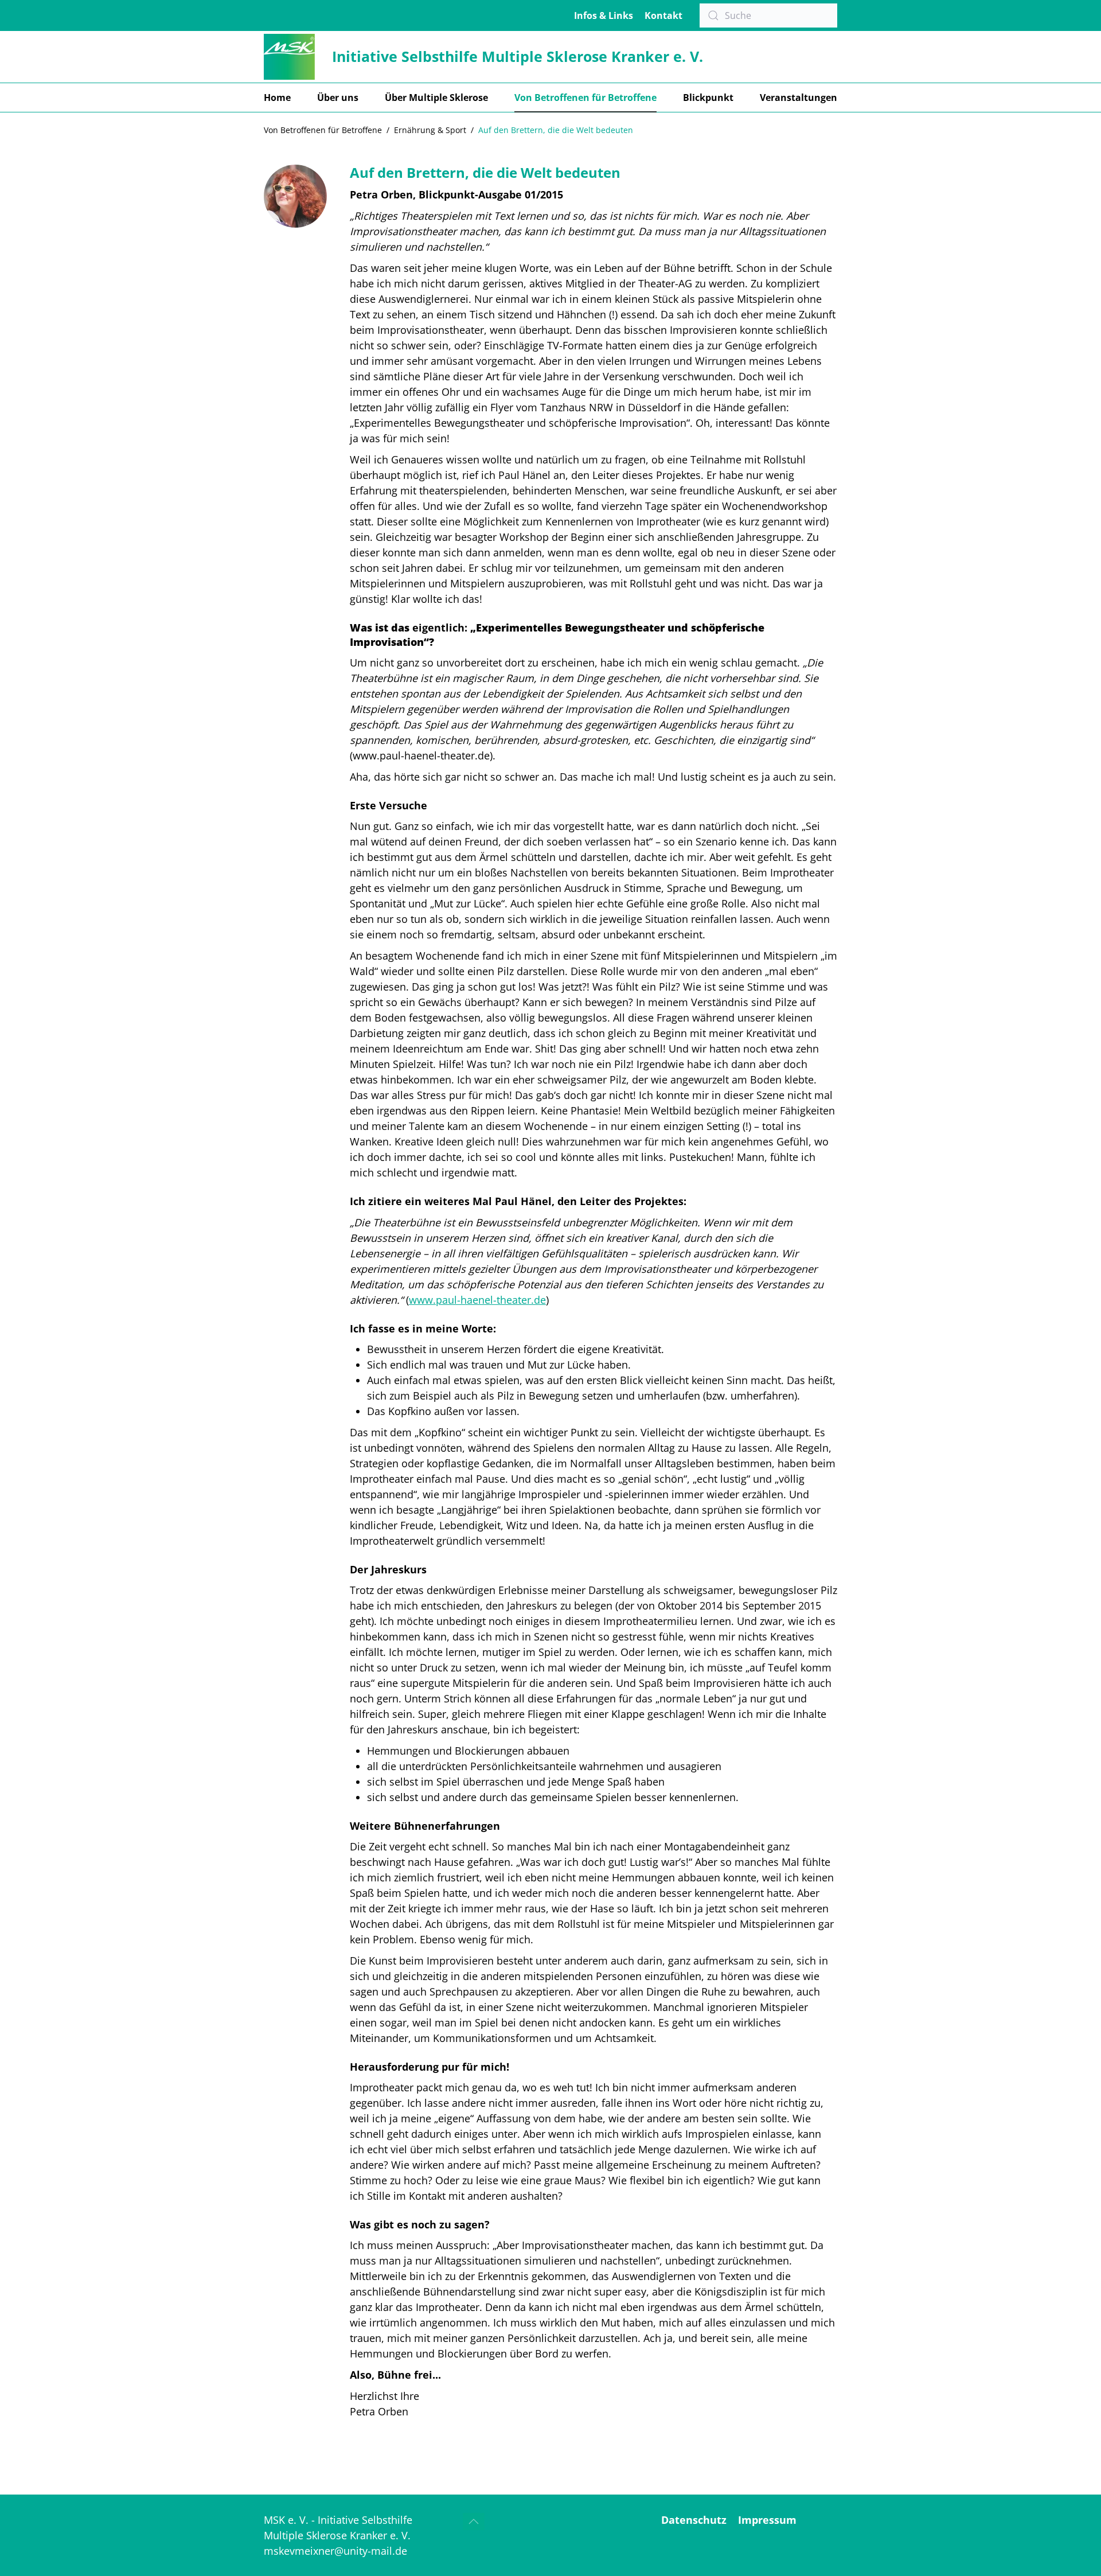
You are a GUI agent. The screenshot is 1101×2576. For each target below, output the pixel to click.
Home (277, 98)
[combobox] (768, 15)
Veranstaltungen (799, 98)
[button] (474, 2522)
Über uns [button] (338, 98)
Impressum (767, 2520)
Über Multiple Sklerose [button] (436, 98)
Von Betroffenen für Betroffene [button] (585, 98)
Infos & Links (604, 15)
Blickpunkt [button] (708, 98)
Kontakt (663, 15)
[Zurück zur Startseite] (289, 57)
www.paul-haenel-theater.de (477, 1300)
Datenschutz (694, 2520)
